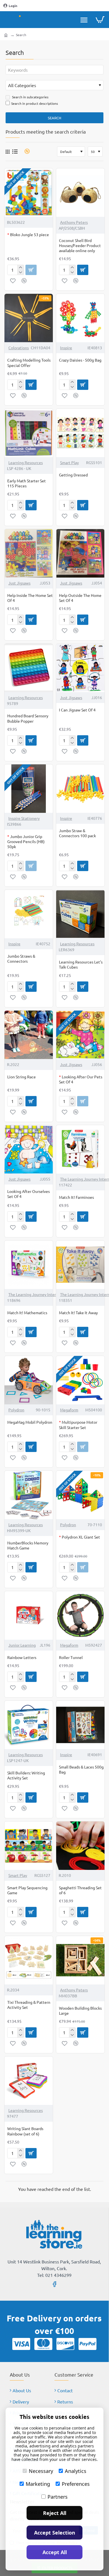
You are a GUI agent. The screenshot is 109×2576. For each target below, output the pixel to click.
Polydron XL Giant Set (80, 1537)
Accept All (55, 2552)
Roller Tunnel (71, 1657)
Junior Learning (22, 1645)
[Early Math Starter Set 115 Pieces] (29, 433)
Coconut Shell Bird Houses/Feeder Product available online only (80, 245)
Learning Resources (26, 462)
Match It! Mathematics (27, 1313)
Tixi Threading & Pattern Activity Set (29, 2005)
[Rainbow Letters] (29, 1615)
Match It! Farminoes (76, 1197)
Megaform (69, 1410)
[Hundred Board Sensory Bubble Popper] (29, 668)
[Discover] (65, 2344)
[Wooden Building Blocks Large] (80, 1960)
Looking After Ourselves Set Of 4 (29, 1194)
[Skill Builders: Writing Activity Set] (29, 1725)
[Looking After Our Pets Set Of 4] (80, 1035)
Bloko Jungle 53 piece (28, 234)
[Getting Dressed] (80, 433)
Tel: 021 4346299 (54, 2275)
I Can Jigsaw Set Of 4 (77, 710)
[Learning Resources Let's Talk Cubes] (80, 914)
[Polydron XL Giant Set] (80, 1495)
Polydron (16, 1410)
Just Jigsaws (19, 583)
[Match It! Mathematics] (29, 1265)
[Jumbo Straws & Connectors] (29, 914)
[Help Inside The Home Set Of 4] (29, 553)
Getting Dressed (73, 475)
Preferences (76, 2484)
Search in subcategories (30, 97)
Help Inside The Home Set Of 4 (30, 598)
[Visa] (21, 2344)
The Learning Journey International (39, 1294)
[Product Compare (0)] (25, 151)
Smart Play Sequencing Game (27, 1890)
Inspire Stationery (24, 818)
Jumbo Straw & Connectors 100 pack (77, 833)
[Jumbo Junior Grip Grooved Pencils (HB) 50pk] (29, 789)
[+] (21, 267)
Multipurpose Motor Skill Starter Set (78, 1425)
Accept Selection (55, 2533)
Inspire (66, 348)
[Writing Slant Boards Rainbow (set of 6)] (29, 2081)
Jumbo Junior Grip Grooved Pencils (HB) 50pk (26, 841)
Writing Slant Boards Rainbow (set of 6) (25, 2131)
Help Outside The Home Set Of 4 (80, 598)
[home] (6, 35)
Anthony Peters (74, 222)
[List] (15, 151)
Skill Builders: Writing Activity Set (26, 1775)
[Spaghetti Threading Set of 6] (80, 1846)
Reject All (55, 2513)
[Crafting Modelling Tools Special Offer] (29, 318)
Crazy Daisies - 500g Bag (80, 360)
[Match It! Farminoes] (80, 1149)
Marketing (38, 2484)
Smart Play (69, 462)
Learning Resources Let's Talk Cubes (81, 964)
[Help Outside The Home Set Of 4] (80, 553)
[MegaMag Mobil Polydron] (29, 1380)
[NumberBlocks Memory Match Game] (29, 1495)
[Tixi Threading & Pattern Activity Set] (29, 1960)
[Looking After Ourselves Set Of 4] (29, 1149)
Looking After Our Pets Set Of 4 (81, 1079)
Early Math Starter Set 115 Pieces (27, 483)
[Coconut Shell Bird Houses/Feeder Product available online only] (80, 193)
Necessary (41, 2471)
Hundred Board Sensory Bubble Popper (28, 718)
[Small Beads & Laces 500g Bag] (80, 1725)
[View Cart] (100, 20)
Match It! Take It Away (78, 1313)
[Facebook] (54, 2284)
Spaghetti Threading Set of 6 (80, 1890)
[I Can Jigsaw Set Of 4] (80, 668)
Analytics (76, 2471)
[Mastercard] (43, 2344)
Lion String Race (22, 1077)
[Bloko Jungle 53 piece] (29, 193)
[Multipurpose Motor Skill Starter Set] (80, 1380)
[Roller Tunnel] (80, 1615)
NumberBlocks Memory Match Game (28, 1545)
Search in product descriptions (35, 103)
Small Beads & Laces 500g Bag (81, 1769)
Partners (58, 2497)
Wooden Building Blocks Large (80, 2010)
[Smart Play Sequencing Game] (29, 1846)
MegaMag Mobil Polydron (30, 1422)
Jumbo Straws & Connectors (21, 958)
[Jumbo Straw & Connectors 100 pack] (80, 789)
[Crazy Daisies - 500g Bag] (80, 318)
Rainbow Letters (22, 1657)
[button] (13, 281)
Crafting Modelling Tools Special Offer (29, 362)
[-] (21, 273)
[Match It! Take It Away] (80, 1265)
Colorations (19, 348)
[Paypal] (87, 2344)
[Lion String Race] (29, 1035)
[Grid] (8, 152)
